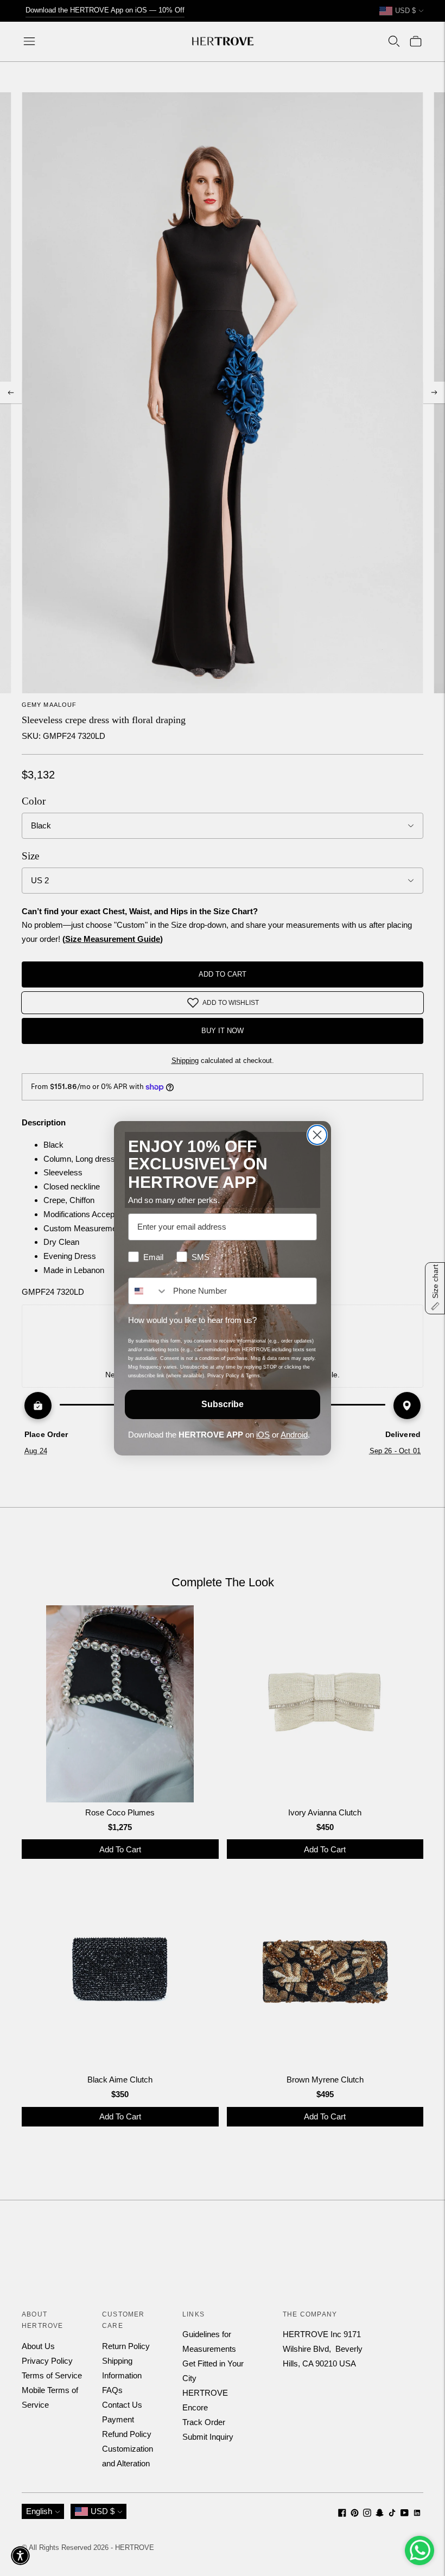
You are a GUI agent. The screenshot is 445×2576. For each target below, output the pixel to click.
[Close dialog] (317, 1135)
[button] (20, 2556)
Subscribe (223, 1404)
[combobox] (148, 1291)
